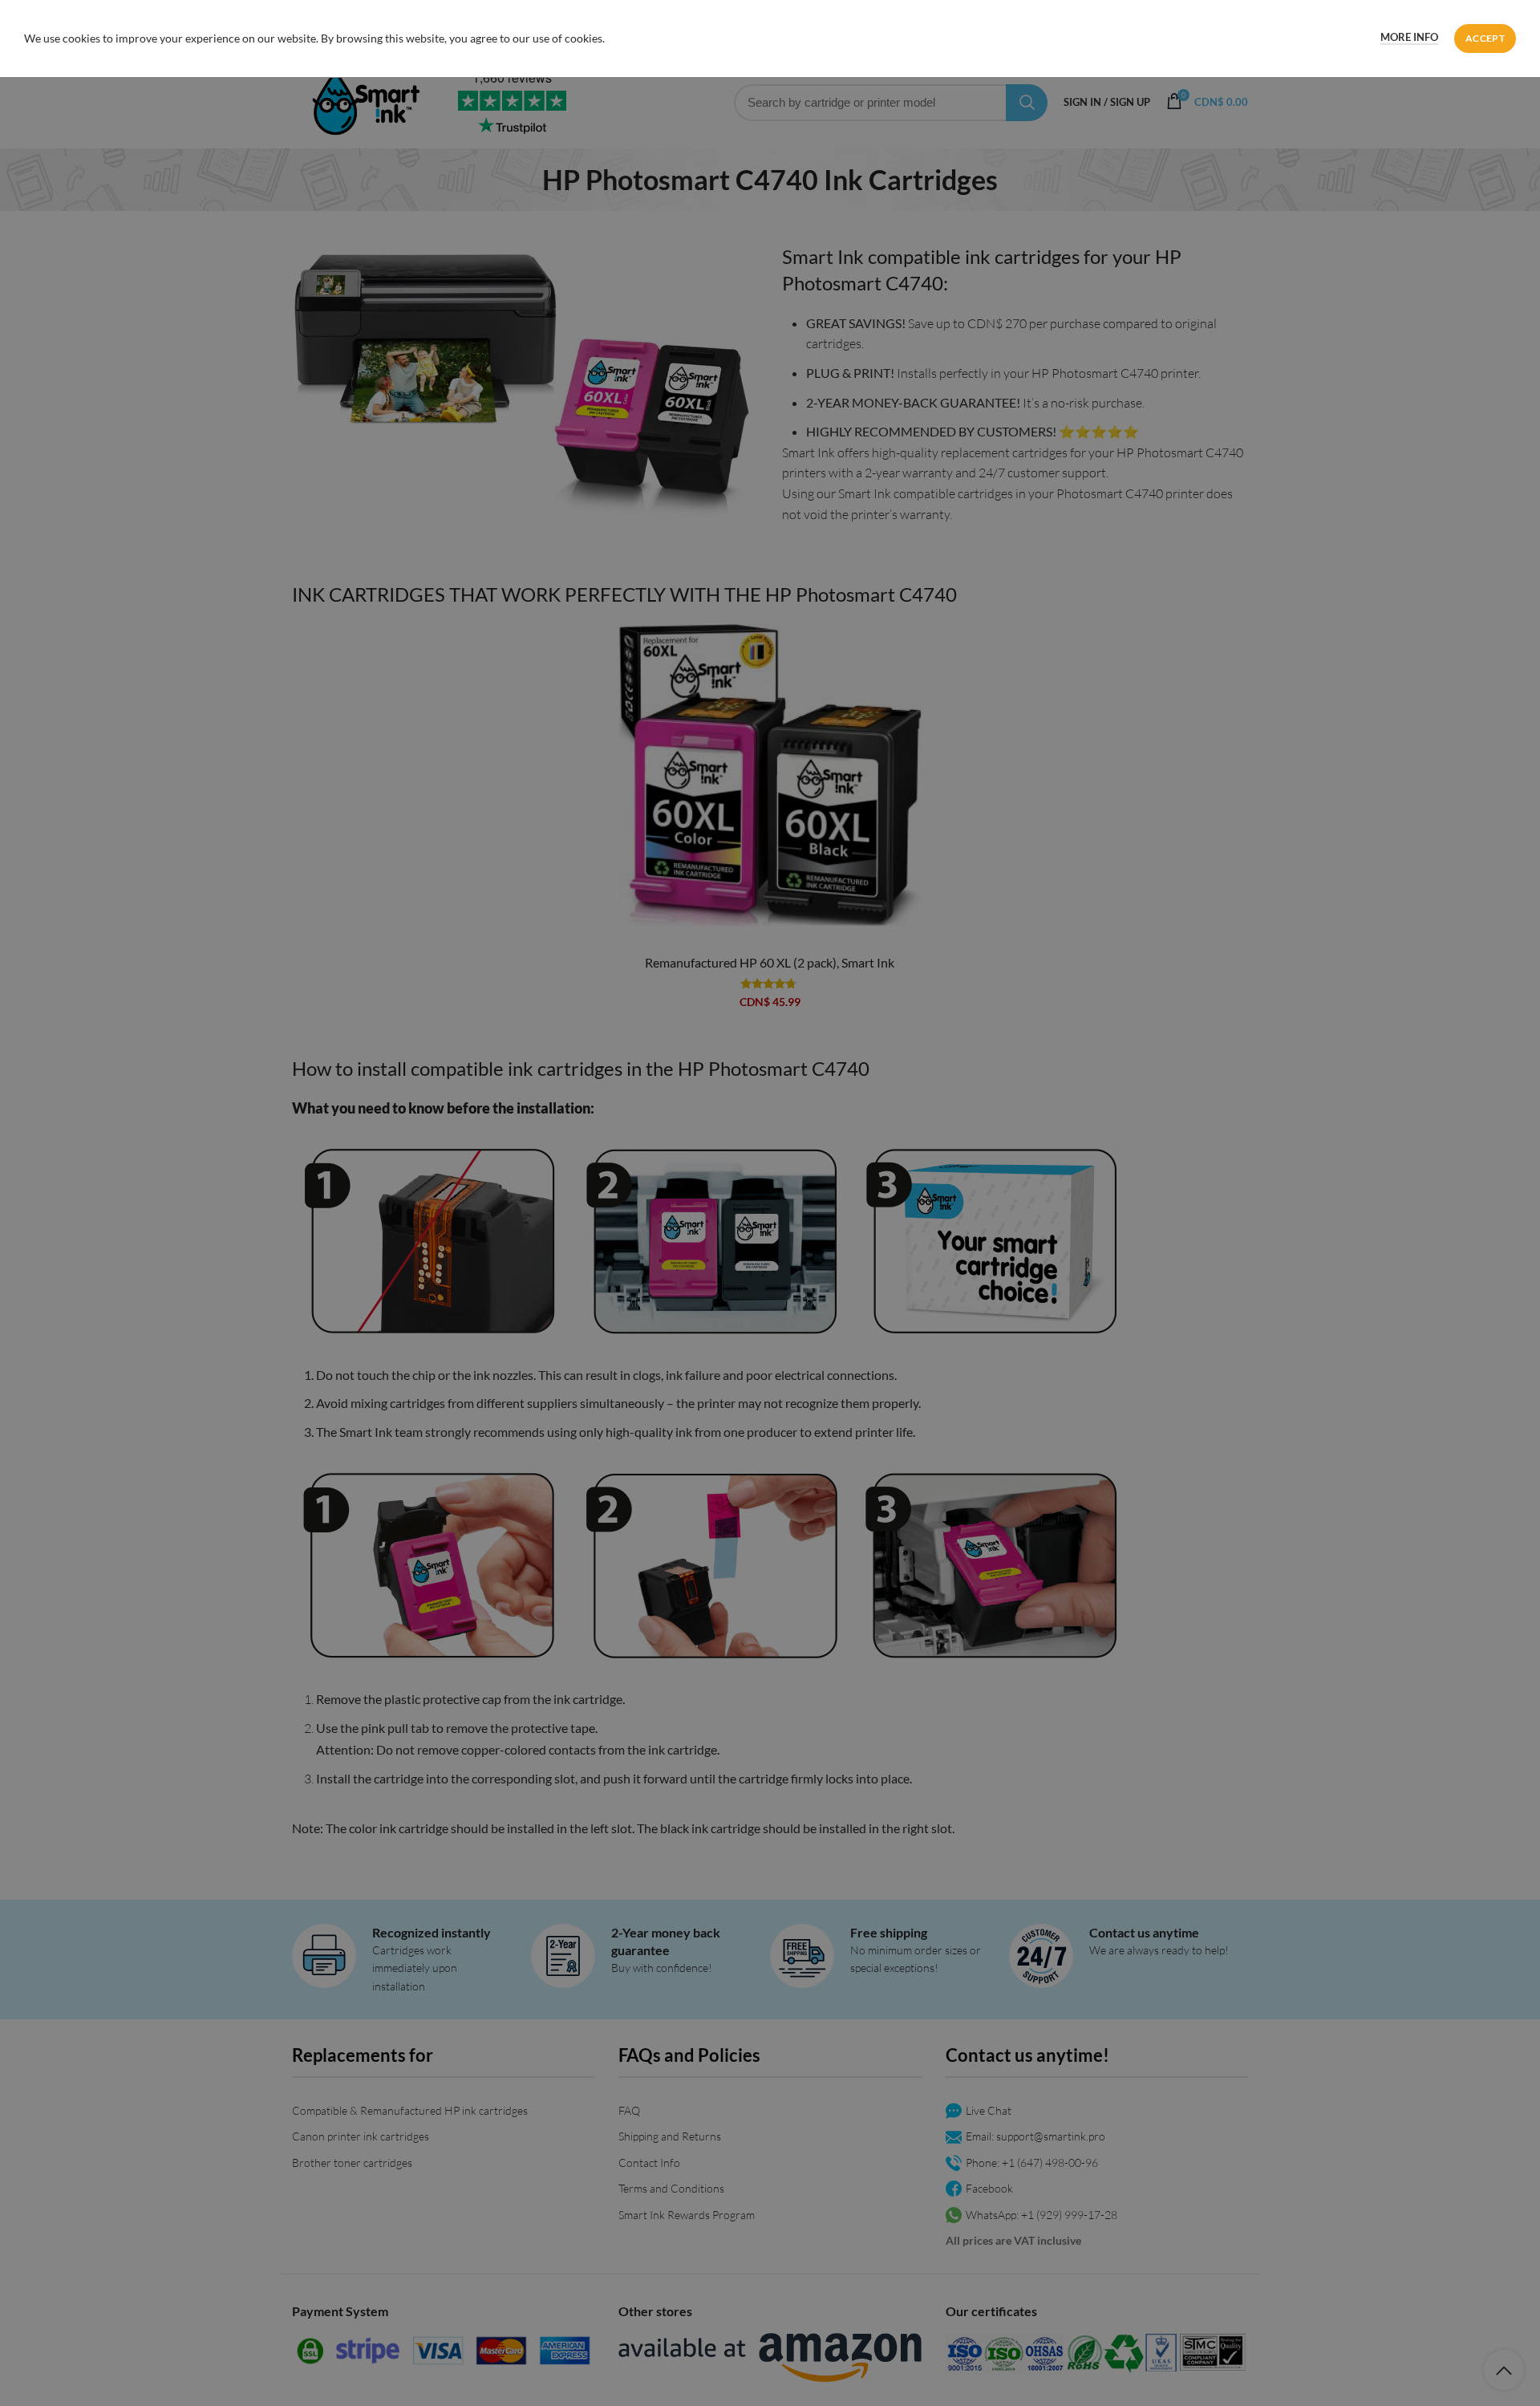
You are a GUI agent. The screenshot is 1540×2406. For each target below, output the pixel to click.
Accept (1485, 38)
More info (1409, 37)
